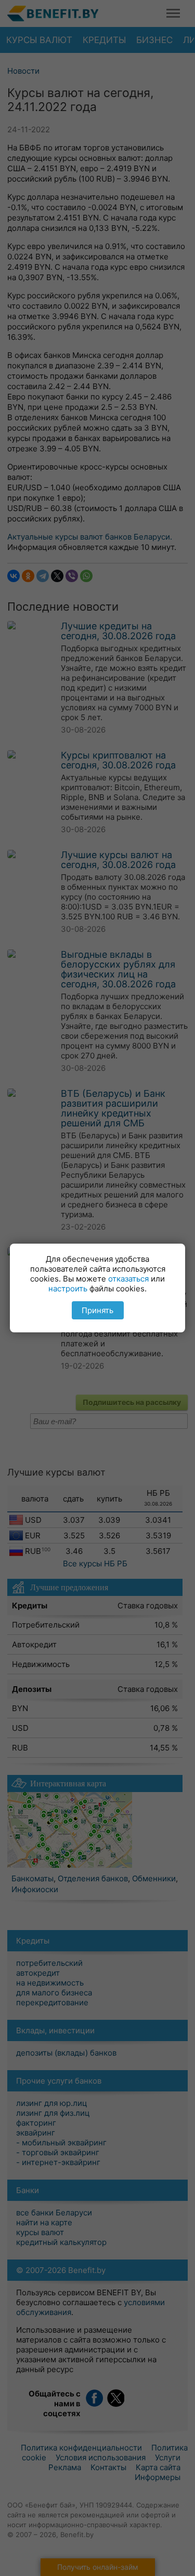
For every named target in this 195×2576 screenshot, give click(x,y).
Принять (97, 1310)
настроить (68, 1289)
